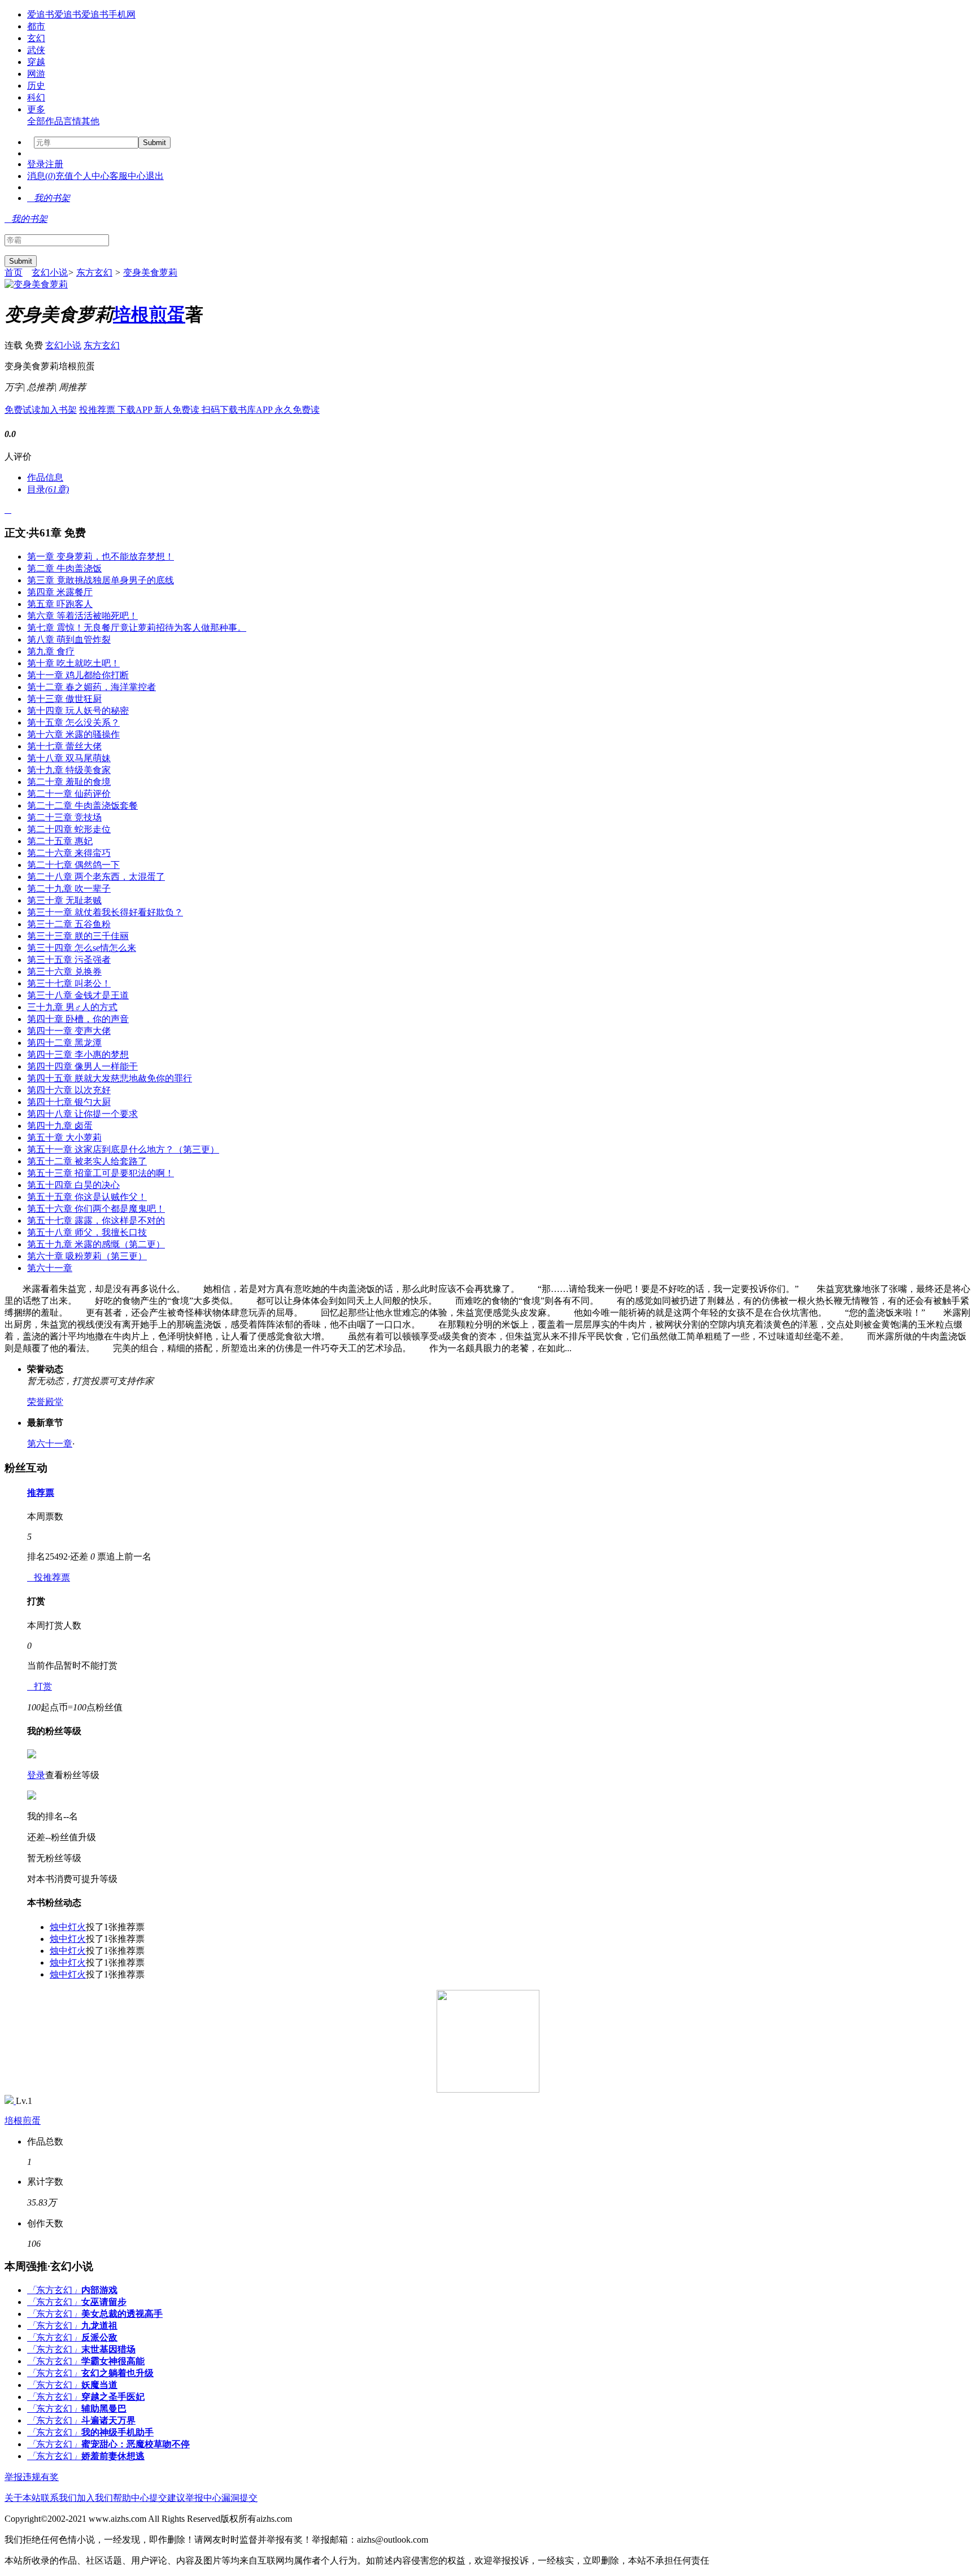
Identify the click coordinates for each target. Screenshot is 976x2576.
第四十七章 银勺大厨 (69, 1102)
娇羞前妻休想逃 (113, 2456)
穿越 (36, 62)
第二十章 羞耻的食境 (69, 782)
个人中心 (91, 176)
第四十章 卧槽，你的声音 (78, 1019)
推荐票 (41, 1493)
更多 (36, 109)
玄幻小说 (50, 272)
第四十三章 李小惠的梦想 (78, 1055)
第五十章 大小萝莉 (64, 1138)
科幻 (36, 97)
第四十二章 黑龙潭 (64, 1043)
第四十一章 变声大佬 (69, 1031)
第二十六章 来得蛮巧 (69, 853)
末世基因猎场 (108, 2349)
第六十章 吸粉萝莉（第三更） (87, 1256)
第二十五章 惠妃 (60, 841)
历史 (36, 86)
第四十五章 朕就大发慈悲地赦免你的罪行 (110, 1078)
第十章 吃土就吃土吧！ (73, 663)
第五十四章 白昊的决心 (73, 1185)
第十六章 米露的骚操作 (73, 734)
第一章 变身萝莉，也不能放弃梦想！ (101, 556)
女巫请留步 (104, 2302)
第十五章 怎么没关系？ (73, 722)
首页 (14, 272)
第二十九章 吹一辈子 (69, 888)
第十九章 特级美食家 (69, 770)
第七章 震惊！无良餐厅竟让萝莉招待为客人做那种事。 (137, 628)
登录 (36, 164)
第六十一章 (50, 1268)
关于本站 (23, 2498)
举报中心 (203, 2498)
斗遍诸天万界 (108, 2420)
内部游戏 (99, 2290)
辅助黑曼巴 (104, 2409)
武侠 (36, 50)
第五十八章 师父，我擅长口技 (87, 1232)
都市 (36, 26)
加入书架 (59, 410)
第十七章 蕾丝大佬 (64, 746)
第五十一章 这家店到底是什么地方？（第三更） (123, 1149)
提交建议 (167, 2498)
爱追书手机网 (108, 14)
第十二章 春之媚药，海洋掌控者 (91, 687)
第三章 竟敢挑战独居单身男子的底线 (101, 580)
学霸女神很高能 (113, 2361)
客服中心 (128, 176)
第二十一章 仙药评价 (69, 794)
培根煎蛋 (149, 315)
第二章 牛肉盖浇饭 (64, 568)
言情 (72, 121)
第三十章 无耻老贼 (64, 900)
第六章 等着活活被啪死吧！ (82, 616)
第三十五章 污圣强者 (69, 960)
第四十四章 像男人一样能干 (82, 1066)
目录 (48, 489)
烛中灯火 (68, 1927)
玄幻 (36, 38)
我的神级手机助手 (117, 2432)
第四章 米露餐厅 (60, 592)
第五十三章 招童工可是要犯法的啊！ (101, 1173)
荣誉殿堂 (45, 1402)
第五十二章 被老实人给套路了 (87, 1161)
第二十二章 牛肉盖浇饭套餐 (82, 805)
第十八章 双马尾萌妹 (69, 758)
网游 (36, 74)
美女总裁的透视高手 (122, 2314)
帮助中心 (131, 2498)
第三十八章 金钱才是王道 (78, 995)
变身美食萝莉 (150, 272)
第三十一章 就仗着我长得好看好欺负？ (105, 912)
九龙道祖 (99, 2326)
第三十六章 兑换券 (64, 972)
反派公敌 (99, 2337)
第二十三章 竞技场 (64, 817)
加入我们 (95, 2498)
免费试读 (23, 410)
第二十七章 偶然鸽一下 (73, 865)
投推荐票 (98, 410)
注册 (54, 164)
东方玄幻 (94, 272)
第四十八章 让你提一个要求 (82, 1114)
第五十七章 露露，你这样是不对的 (96, 1221)
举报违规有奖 (32, 2477)
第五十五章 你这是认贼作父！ (87, 1197)
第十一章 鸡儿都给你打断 (78, 675)
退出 (155, 176)
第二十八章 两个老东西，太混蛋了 (96, 877)
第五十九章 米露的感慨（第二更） (96, 1244)
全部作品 (45, 121)
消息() (41, 176)
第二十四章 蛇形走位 (69, 829)
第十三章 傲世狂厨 (64, 699)
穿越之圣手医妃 (113, 2397)
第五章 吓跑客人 (60, 604)
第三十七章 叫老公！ (69, 983)
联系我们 (59, 2498)
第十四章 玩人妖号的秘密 (78, 711)
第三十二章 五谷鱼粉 (69, 924)
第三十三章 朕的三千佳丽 (78, 936)
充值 (64, 176)
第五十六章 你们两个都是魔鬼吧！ (96, 1209)
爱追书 (41, 14)
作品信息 (45, 477)
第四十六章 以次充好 (69, 1090)
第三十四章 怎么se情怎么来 (82, 948)
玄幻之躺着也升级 (117, 2373)
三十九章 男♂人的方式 (72, 1007)
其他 (90, 121)
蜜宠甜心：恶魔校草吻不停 (136, 2444)
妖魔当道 (99, 2385)
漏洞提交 (239, 2498)
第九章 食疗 (51, 651)
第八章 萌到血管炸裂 (69, 639)
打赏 (40, 1686)
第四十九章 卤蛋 (60, 1126)
